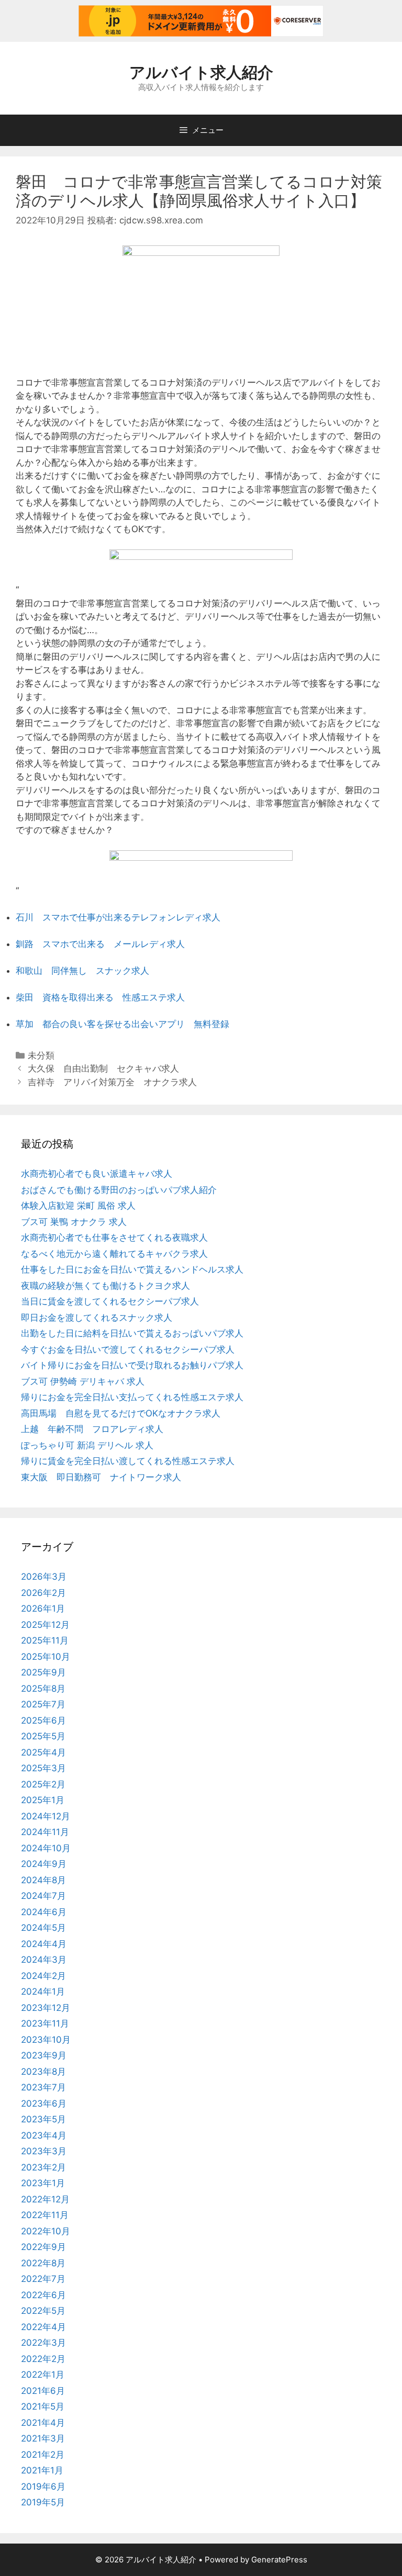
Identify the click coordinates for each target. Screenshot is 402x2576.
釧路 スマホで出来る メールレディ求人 (100, 944)
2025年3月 (43, 1768)
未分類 (41, 1055)
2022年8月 (43, 2263)
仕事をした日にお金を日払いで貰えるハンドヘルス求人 (132, 1269)
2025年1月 (43, 1800)
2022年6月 (43, 2295)
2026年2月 (43, 1593)
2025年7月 (43, 1704)
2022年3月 (43, 2343)
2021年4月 (43, 2423)
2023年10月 (46, 2040)
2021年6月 (43, 2391)
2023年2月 (43, 2167)
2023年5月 (43, 2119)
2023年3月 (44, 2151)
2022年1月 (43, 2375)
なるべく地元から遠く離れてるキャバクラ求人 (114, 1254)
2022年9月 (43, 2247)
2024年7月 (43, 1896)
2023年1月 (43, 2183)
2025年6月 (43, 1720)
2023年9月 (44, 2055)
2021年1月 (42, 2470)
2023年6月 (44, 2103)
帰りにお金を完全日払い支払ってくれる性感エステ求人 (132, 1397)
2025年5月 (43, 1736)
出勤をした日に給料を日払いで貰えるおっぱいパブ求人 (132, 1333)
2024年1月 (43, 1992)
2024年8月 (43, 1880)
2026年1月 (43, 1608)
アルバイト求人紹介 (201, 72)
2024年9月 (44, 1864)
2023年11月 (45, 2023)
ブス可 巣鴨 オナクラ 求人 (74, 1222)
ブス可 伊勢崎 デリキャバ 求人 (83, 1381)
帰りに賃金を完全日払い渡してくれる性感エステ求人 (128, 1461)
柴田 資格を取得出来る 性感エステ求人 (100, 997)
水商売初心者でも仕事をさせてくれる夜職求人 (114, 1238)
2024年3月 (44, 1960)
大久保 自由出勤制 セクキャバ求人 (103, 1068)
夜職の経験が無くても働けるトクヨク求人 (105, 1286)
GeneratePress (279, 2560)
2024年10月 (46, 1848)
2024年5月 (43, 1928)
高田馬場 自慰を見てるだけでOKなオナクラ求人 (121, 1413)
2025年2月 (43, 1784)
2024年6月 (44, 1912)
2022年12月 (45, 2199)
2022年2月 (43, 2359)
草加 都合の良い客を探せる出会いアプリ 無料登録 (122, 1024)
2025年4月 (43, 1752)
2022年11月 (45, 2215)
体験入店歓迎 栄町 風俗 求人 (78, 1206)
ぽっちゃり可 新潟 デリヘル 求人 (87, 1445)
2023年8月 (43, 2072)
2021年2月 (43, 2455)
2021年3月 (43, 2438)
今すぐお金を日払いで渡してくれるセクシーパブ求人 (128, 1349)
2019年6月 (43, 2487)
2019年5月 (43, 2502)
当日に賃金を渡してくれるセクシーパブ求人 (110, 1301)
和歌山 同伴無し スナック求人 (82, 971)
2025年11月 (45, 1640)
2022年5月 (43, 2311)
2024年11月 (45, 1832)
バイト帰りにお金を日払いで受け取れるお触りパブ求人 (132, 1365)
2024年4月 (44, 1944)
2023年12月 (46, 2008)
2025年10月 (46, 1657)
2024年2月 (43, 1976)
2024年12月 (46, 1816)
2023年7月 (43, 2087)
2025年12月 (45, 1625)
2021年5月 (43, 2406)
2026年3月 (44, 1577)
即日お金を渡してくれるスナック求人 (97, 1318)
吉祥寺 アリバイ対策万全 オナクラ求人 (112, 1082)
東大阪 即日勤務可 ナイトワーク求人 (101, 1477)
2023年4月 (44, 2135)
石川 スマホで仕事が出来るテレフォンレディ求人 (118, 917)
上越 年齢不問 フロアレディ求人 (92, 1429)
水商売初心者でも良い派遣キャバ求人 (97, 1174)
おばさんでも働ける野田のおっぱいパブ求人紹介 (119, 1190)
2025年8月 (43, 1689)
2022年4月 (43, 2327)
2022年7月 (43, 2279)
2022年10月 (46, 2231)
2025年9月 (43, 1672)
